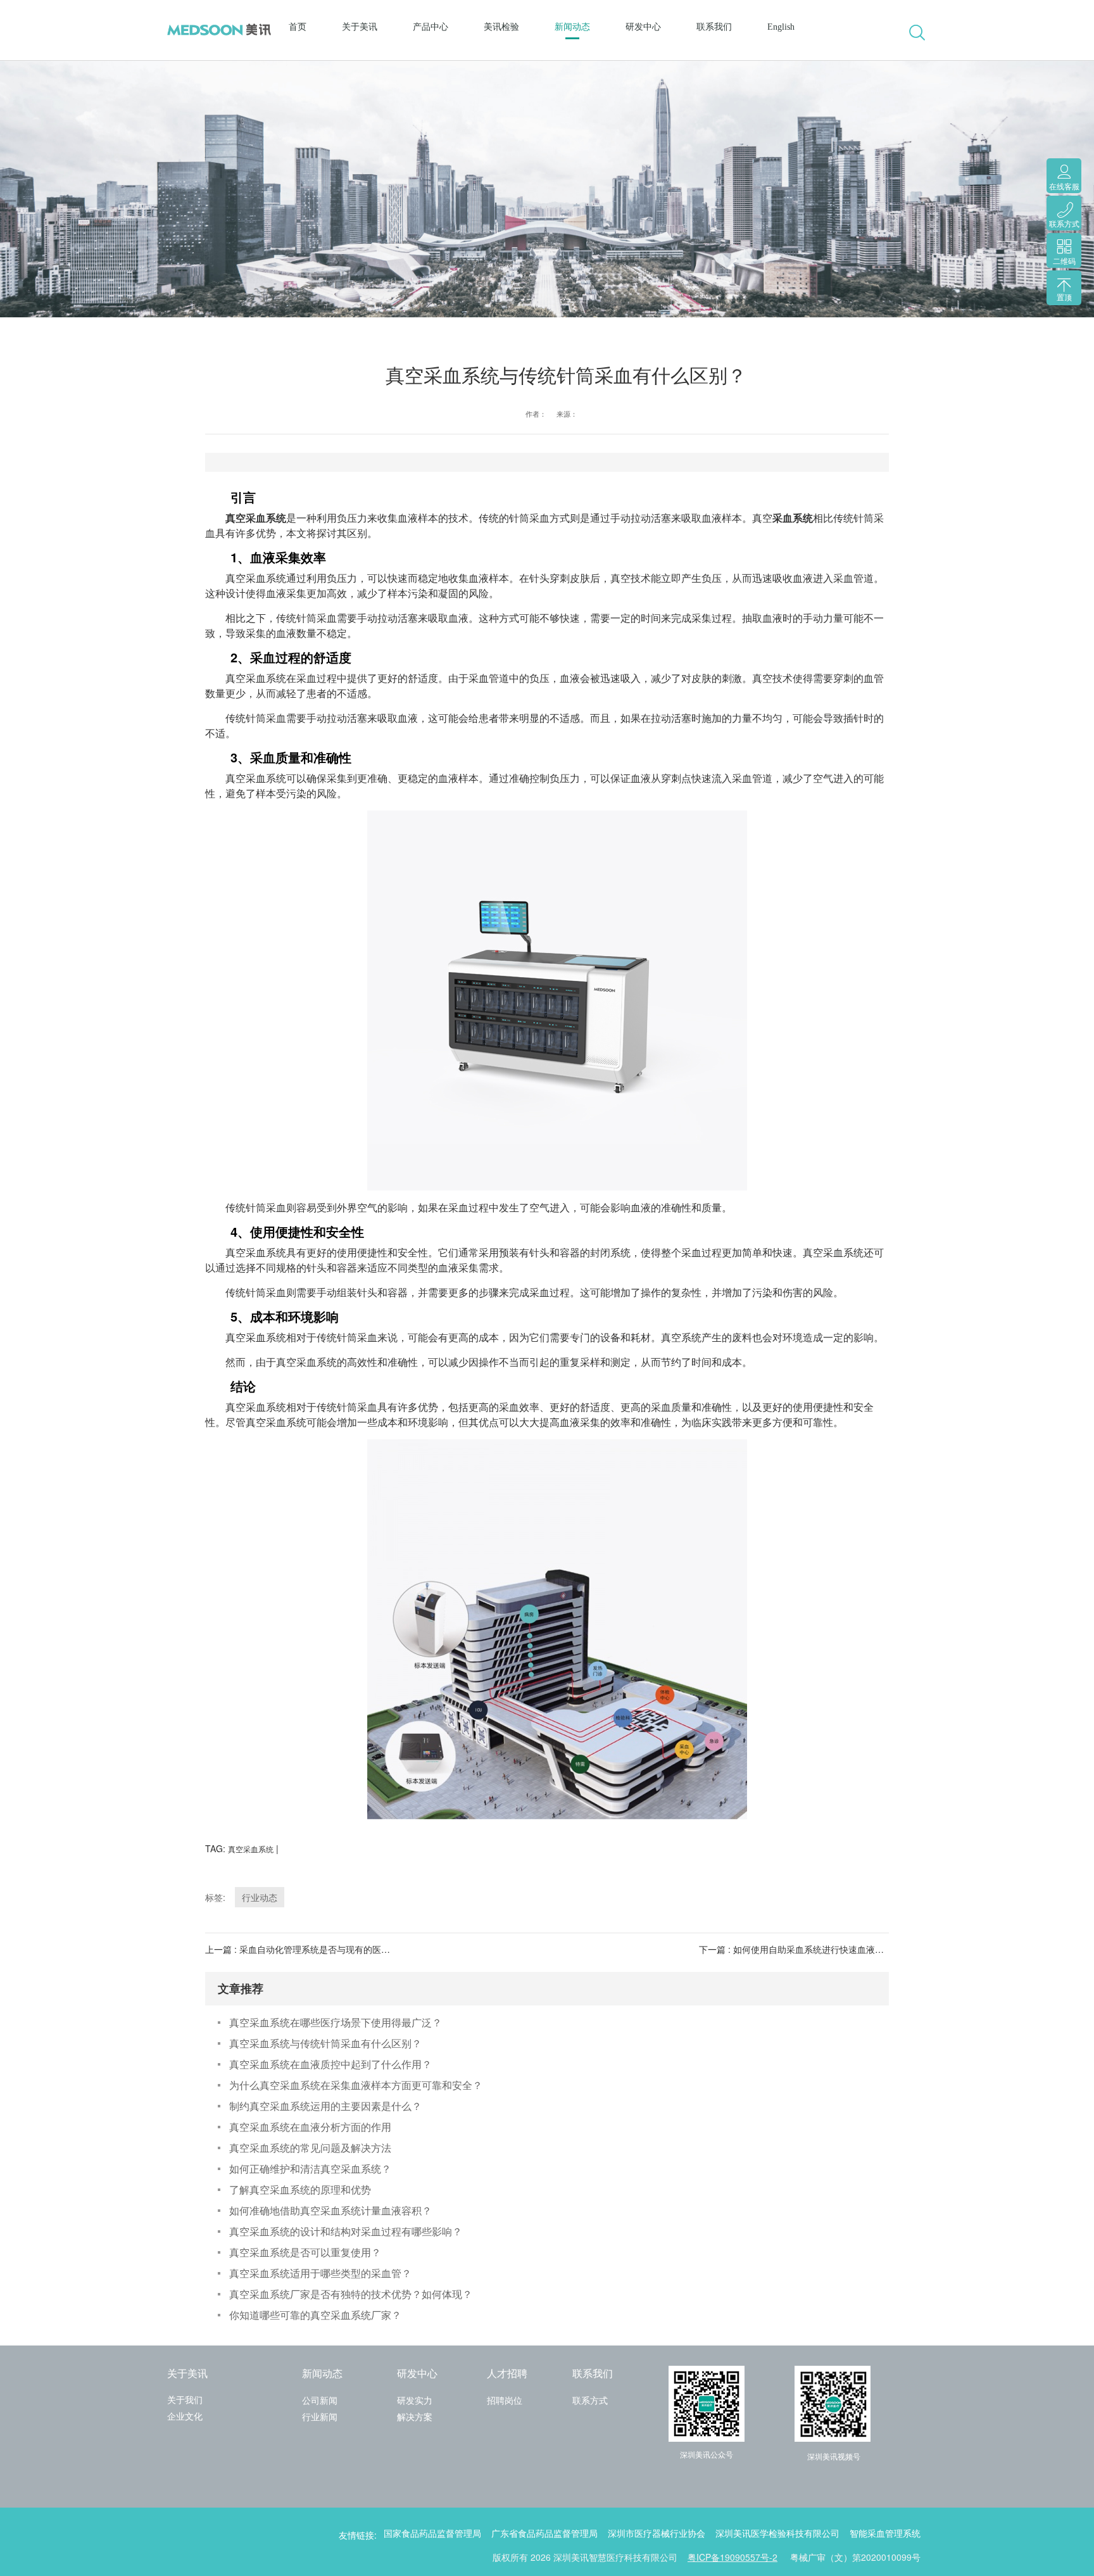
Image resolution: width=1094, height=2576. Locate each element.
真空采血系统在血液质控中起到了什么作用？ (330, 2064)
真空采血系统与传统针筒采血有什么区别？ (325, 2043)
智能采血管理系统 (885, 2534)
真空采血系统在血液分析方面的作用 (310, 2127)
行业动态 (260, 1897)
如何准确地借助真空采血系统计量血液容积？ (330, 2210)
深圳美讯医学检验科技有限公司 (777, 2534)
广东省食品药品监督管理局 (544, 2534)
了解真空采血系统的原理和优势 (300, 2189)
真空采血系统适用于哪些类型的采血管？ (320, 2273)
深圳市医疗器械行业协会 (657, 2534)
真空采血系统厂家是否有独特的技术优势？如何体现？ (351, 2294)
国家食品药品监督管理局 (432, 2534)
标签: (215, 1897)
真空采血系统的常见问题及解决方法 (310, 2148)
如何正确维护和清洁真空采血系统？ (310, 2169)
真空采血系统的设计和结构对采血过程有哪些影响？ (346, 2231)
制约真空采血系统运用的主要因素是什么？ (325, 2106)
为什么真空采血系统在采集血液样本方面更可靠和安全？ (356, 2085)
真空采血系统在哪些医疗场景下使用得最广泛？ (336, 2022)
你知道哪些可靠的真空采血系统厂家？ (315, 2315)
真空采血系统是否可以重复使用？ (305, 2252)
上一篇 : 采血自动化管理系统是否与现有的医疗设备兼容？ (320, 1949)
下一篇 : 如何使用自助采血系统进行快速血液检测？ (800, 1949)
